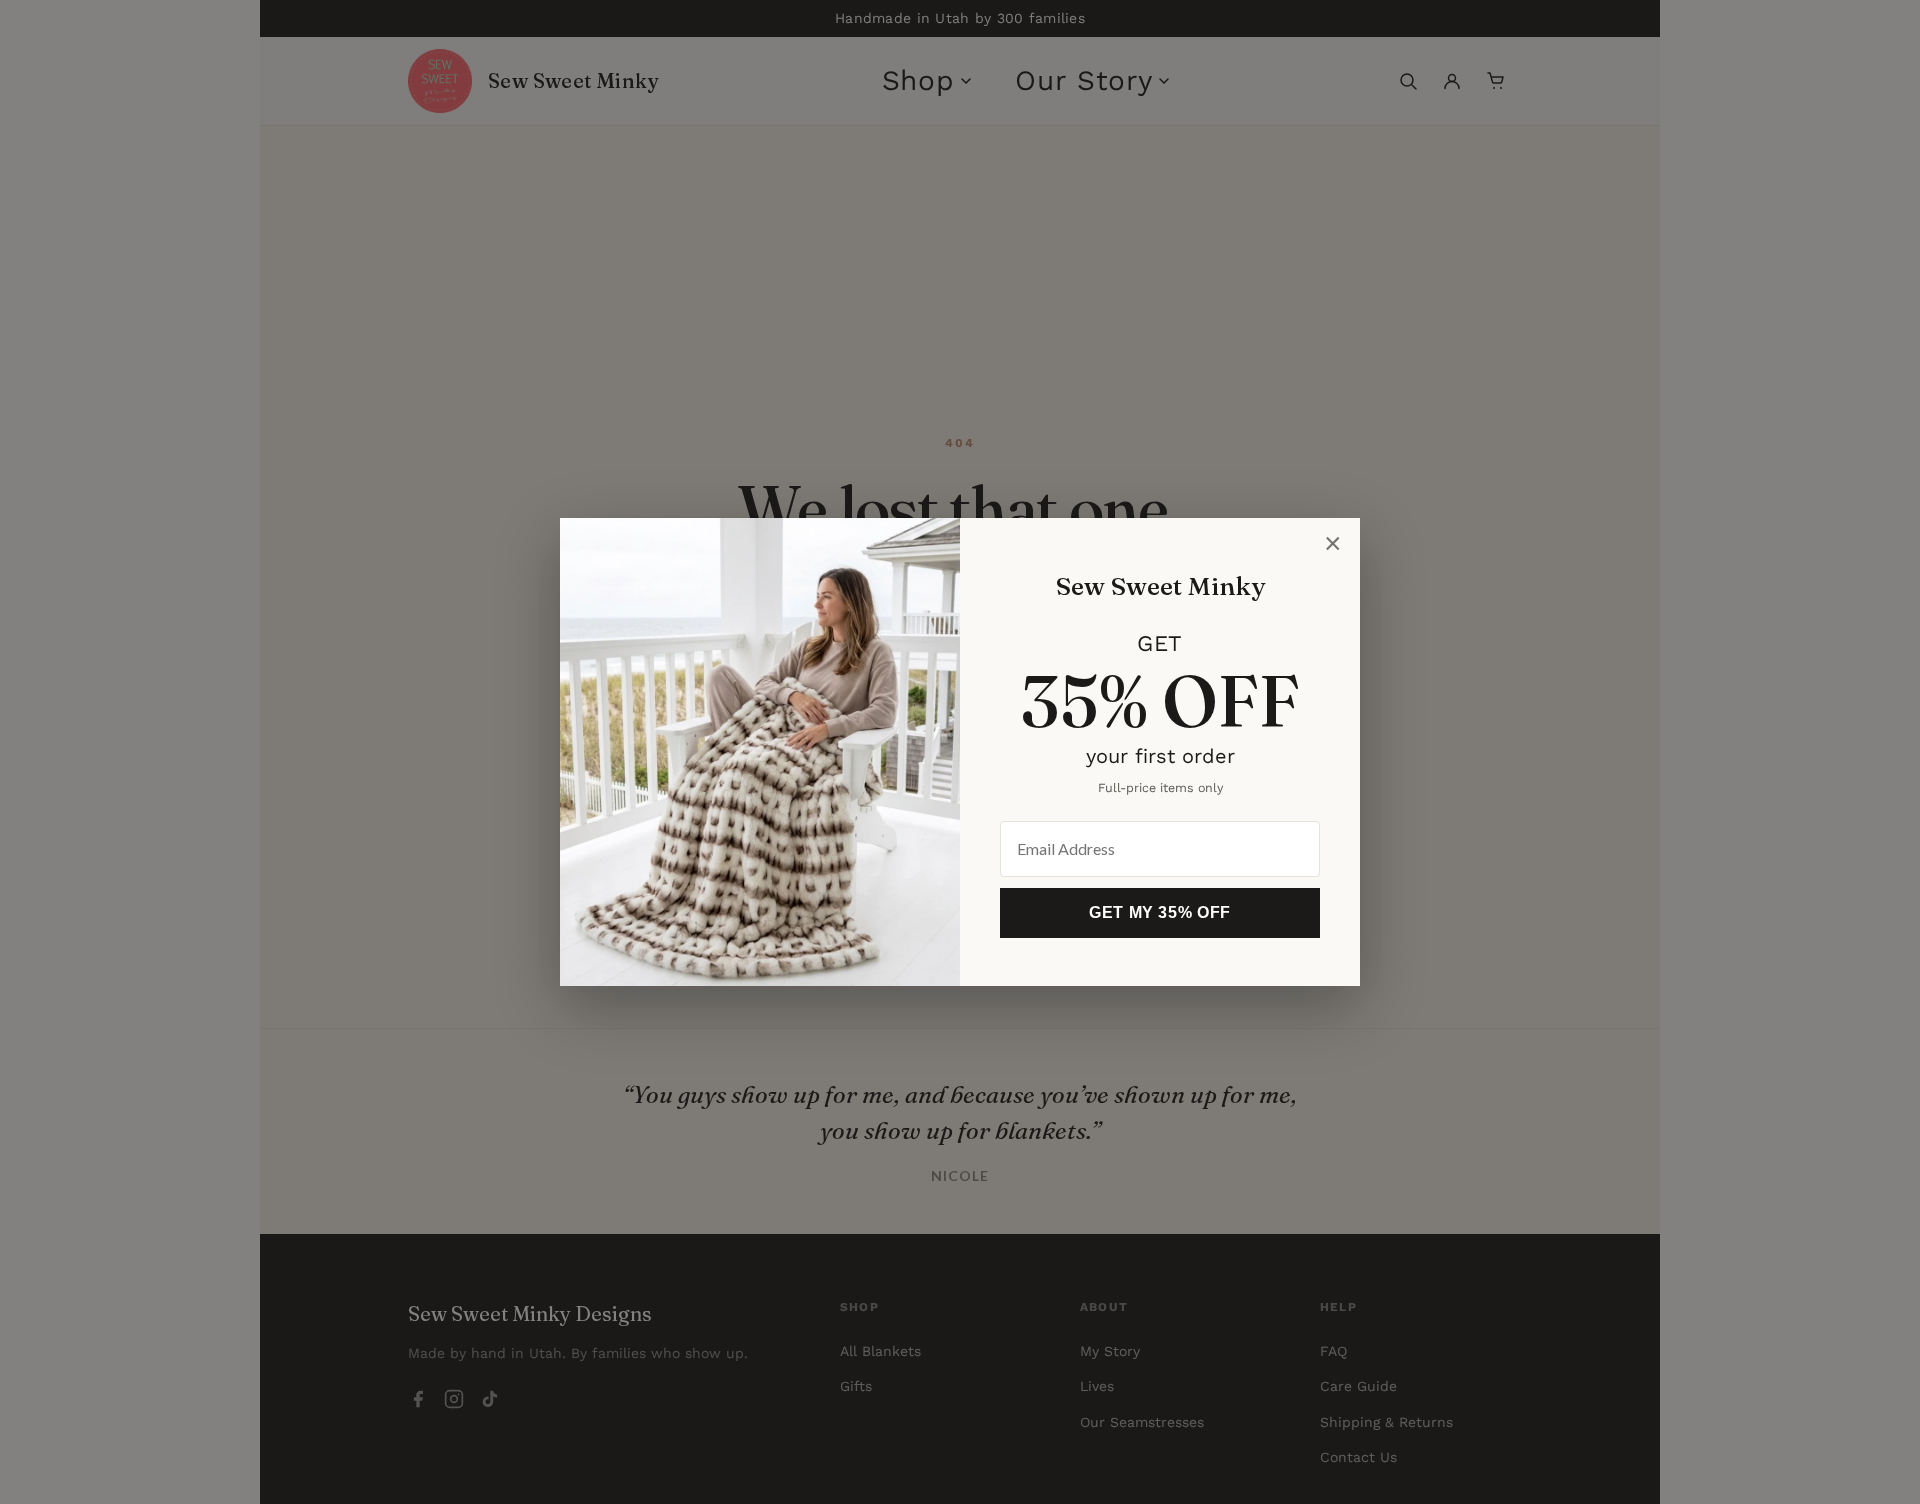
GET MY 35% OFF (1160, 912)
